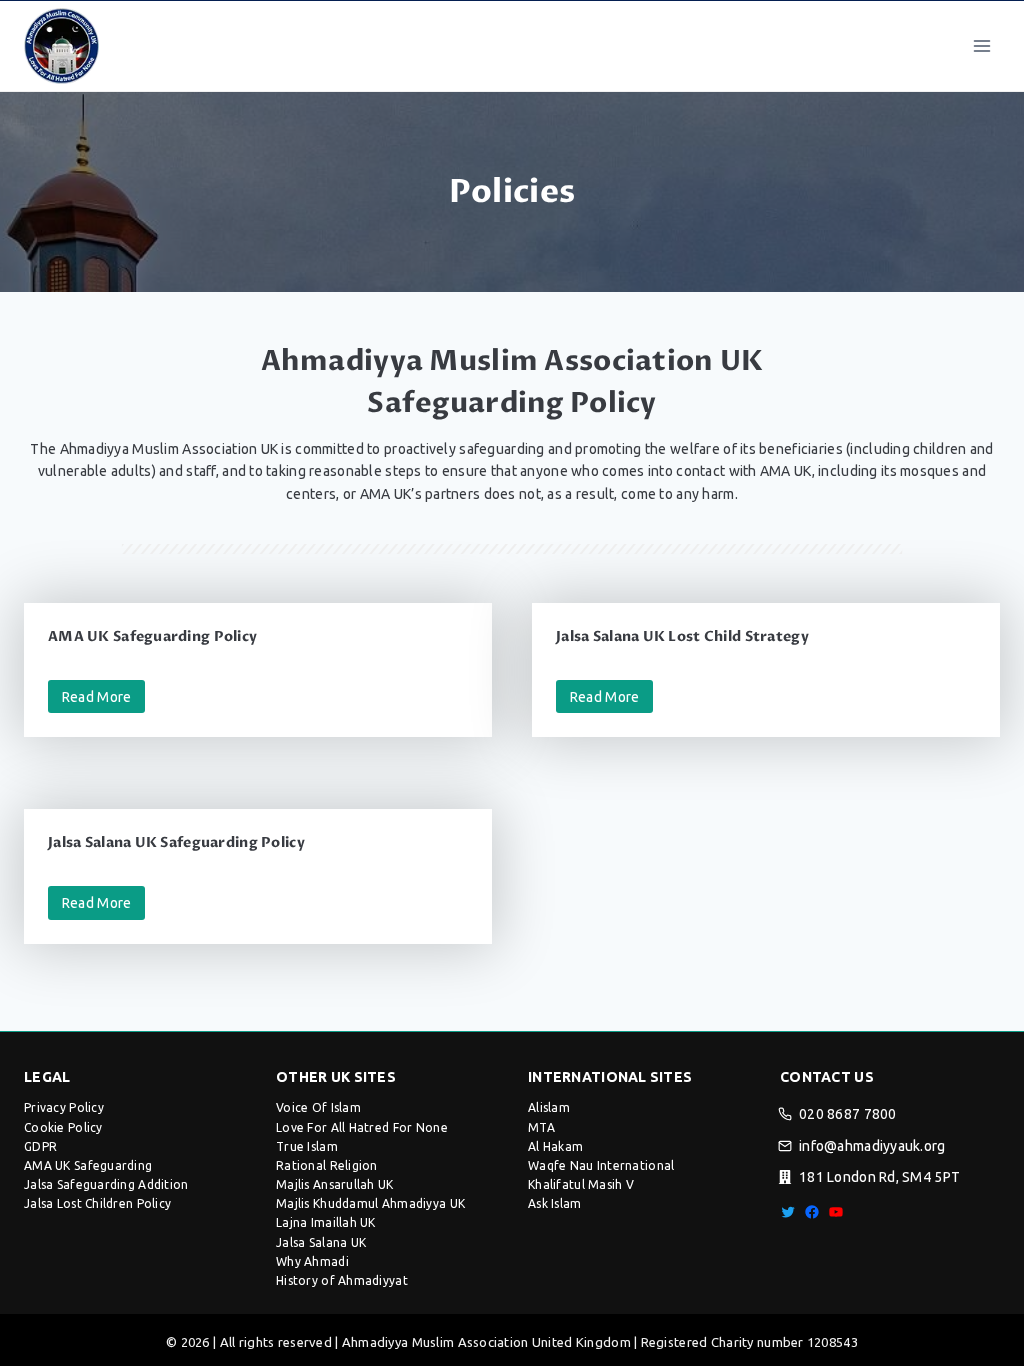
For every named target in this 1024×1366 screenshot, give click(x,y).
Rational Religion (327, 1165)
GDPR (40, 1146)
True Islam (307, 1146)
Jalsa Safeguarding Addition (106, 1184)
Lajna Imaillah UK (326, 1222)
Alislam (549, 1107)
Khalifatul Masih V (581, 1184)
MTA (541, 1127)
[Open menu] (981, 45)
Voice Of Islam (318, 1107)
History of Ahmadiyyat (342, 1280)
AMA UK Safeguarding (88, 1165)
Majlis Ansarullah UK (335, 1184)
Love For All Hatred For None (362, 1127)
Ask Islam (555, 1203)
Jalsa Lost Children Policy (97, 1203)
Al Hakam (555, 1146)
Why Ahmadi (312, 1261)
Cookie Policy (63, 1127)
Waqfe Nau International (601, 1165)
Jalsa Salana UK (321, 1242)
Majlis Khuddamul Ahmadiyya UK (370, 1203)
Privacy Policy (64, 1107)
